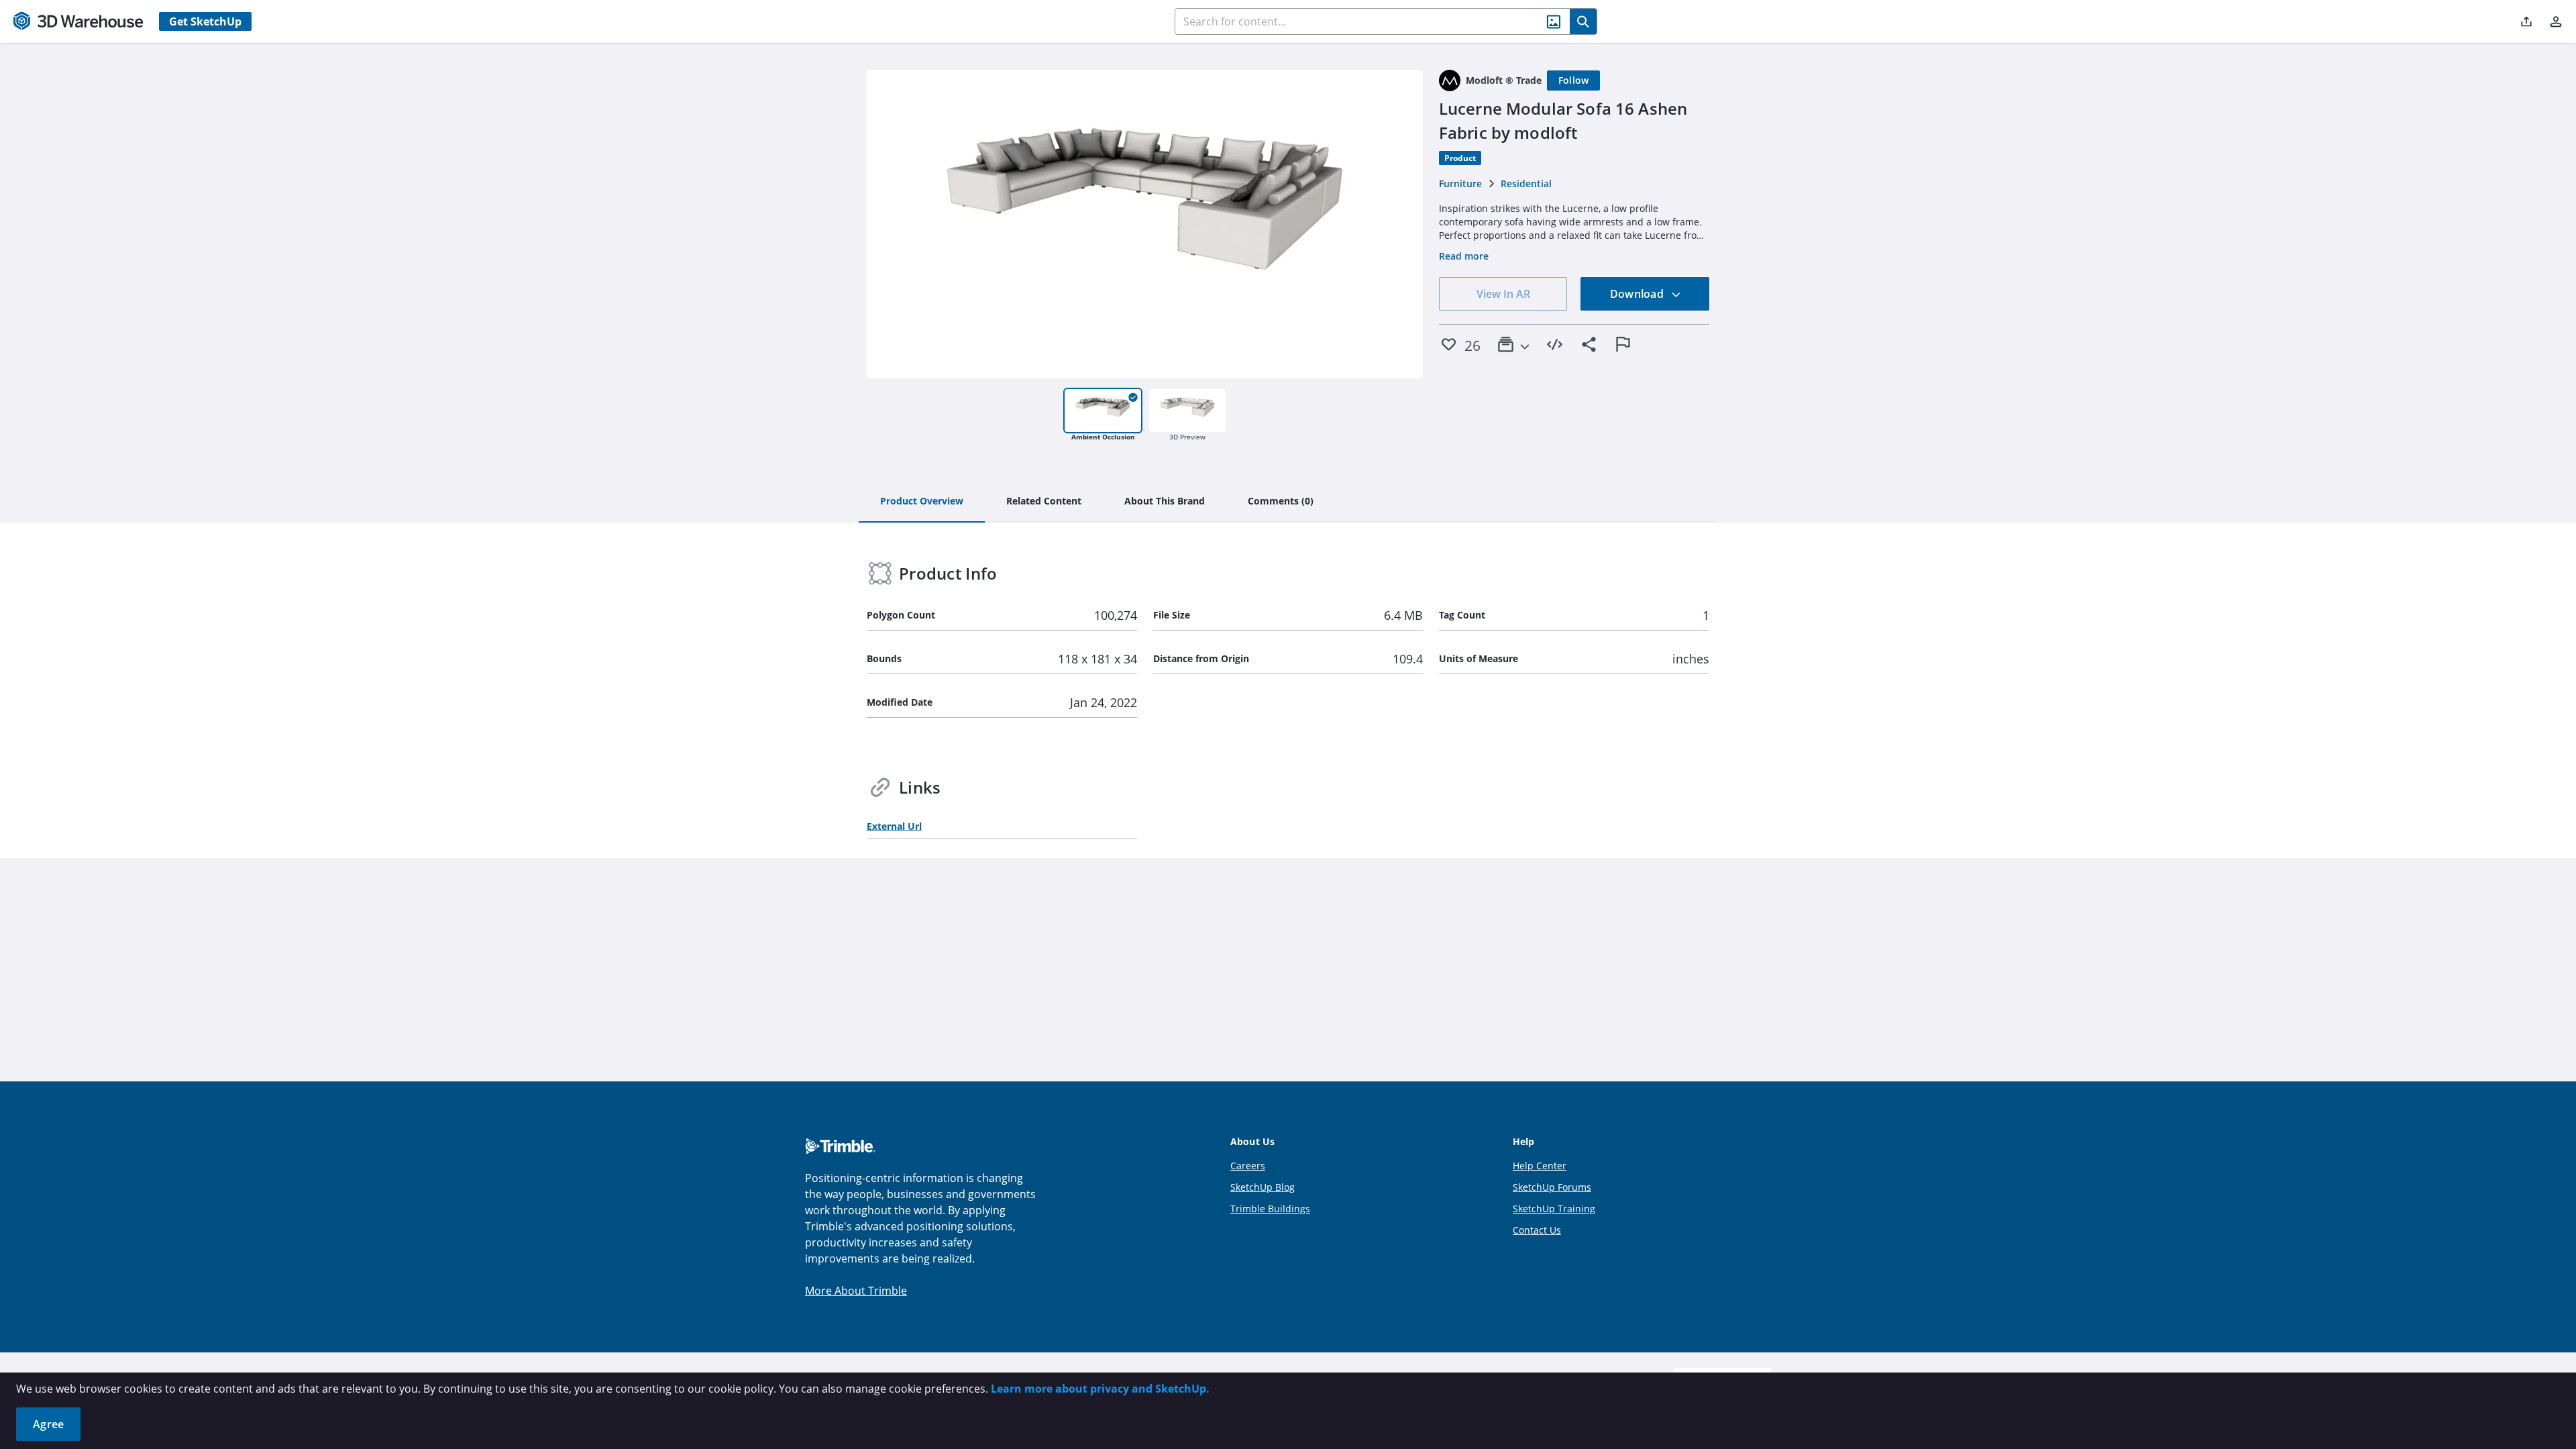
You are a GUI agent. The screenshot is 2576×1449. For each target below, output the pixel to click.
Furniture (1460, 183)
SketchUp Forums (1552, 1187)
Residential (1526, 183)
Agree (48, 1424)
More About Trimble (856, 1291)
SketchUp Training (1554, 1209)
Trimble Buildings (1270, 1209)
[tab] (922, 502)
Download (1638, 294)
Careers (1248, 1166)
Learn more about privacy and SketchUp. (1100, 1389)
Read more (1464, 256)
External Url (894, 826)
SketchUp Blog (1263, 1187)
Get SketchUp (205, 21)
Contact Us (1537, 1230)
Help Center (1540, 1166)
